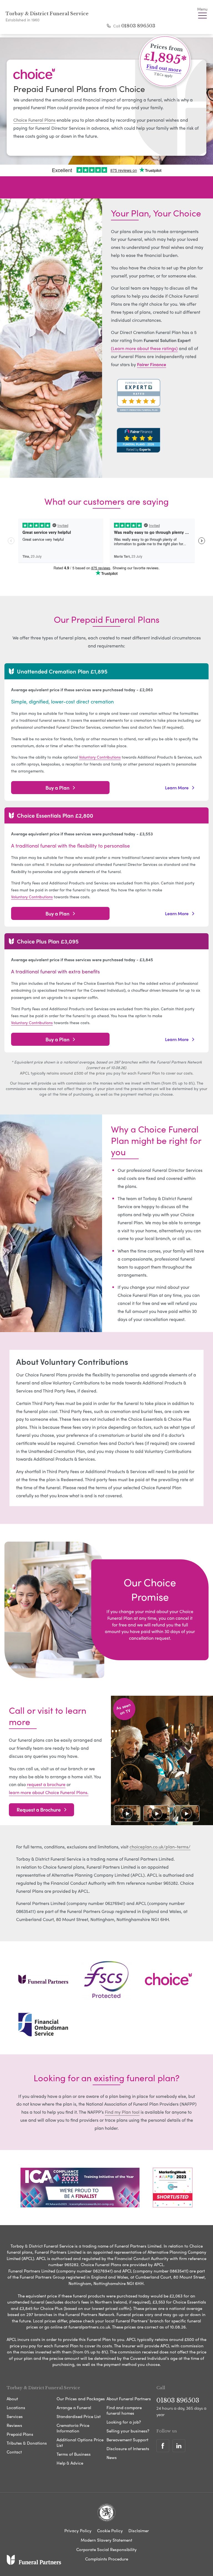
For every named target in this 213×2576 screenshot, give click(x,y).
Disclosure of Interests (128, 2449)
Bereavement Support (127, 2440)
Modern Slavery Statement (106, 2540)
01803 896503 (138, 26)
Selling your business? (128, 2431)
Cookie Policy (110, 2531)
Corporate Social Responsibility (106, 2549)
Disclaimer (139, 2531)
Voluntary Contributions (100, 757)
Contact (14, 2452)
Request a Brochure (39, 1809)
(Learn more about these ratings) (144, 348)
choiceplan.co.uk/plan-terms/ (160, 1847)
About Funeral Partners (129, 2399)
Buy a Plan (57, 788)
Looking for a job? (124, 2422)
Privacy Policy (78, 2531)
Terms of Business (74, 2454)
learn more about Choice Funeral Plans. (49, 1792)
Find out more (164, 68)
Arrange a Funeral (74, 2407)
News (112, 2457)
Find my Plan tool (122, 2112)
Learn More (177, 787)
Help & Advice (70, 2463)
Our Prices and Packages (81, 2399)
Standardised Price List (79, 2416)
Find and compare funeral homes (124, 2410)
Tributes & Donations (27, 2443)
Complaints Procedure (107, 2559)
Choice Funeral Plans (34, 120)
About (12, 2399)
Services (15, 2416)
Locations (16, 2407)
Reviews (14, 2425)
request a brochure (46, 1784)
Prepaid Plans (20, 2434)
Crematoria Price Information (73, 2428)
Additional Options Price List (80, 2442)
